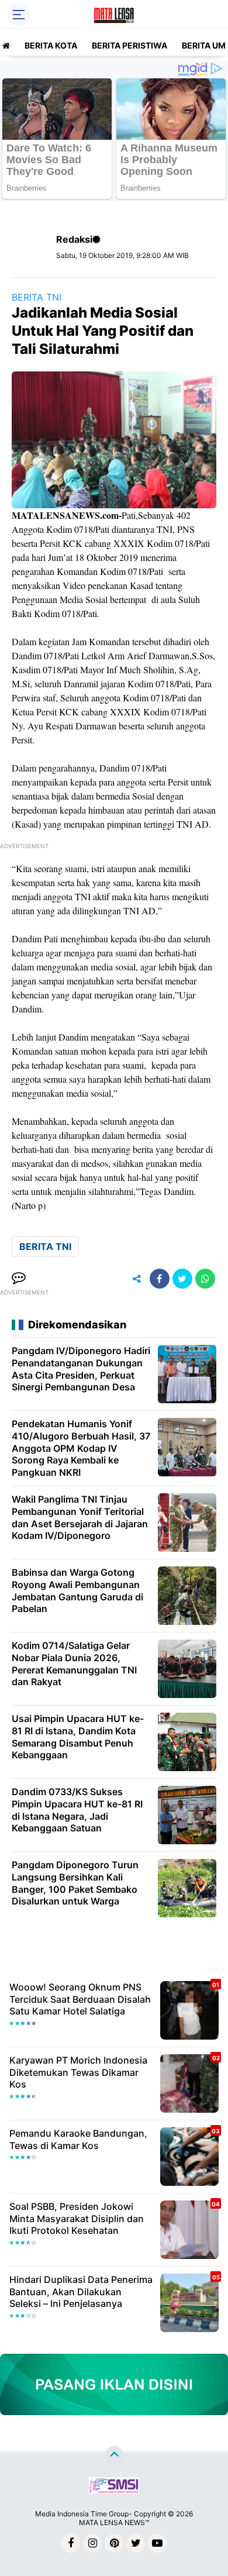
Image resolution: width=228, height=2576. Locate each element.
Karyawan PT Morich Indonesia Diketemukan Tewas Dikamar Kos (78, 2072)
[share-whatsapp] (205, 1279)
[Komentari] (19, 1279)
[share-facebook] (160, 1279)
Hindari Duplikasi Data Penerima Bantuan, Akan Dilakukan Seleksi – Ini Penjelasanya (81, 2292)
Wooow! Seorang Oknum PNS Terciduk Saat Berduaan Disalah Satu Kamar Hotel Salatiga (80, 1999)
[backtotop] (114, 2456)
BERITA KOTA (51, 45)
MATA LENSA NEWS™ (114, 2522)
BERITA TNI (37, 297)
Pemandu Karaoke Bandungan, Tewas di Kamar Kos (78, 2139)
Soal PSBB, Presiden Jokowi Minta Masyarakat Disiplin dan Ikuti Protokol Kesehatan (77, 2219)
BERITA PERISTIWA (129, 45)
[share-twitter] (182, 1279)
